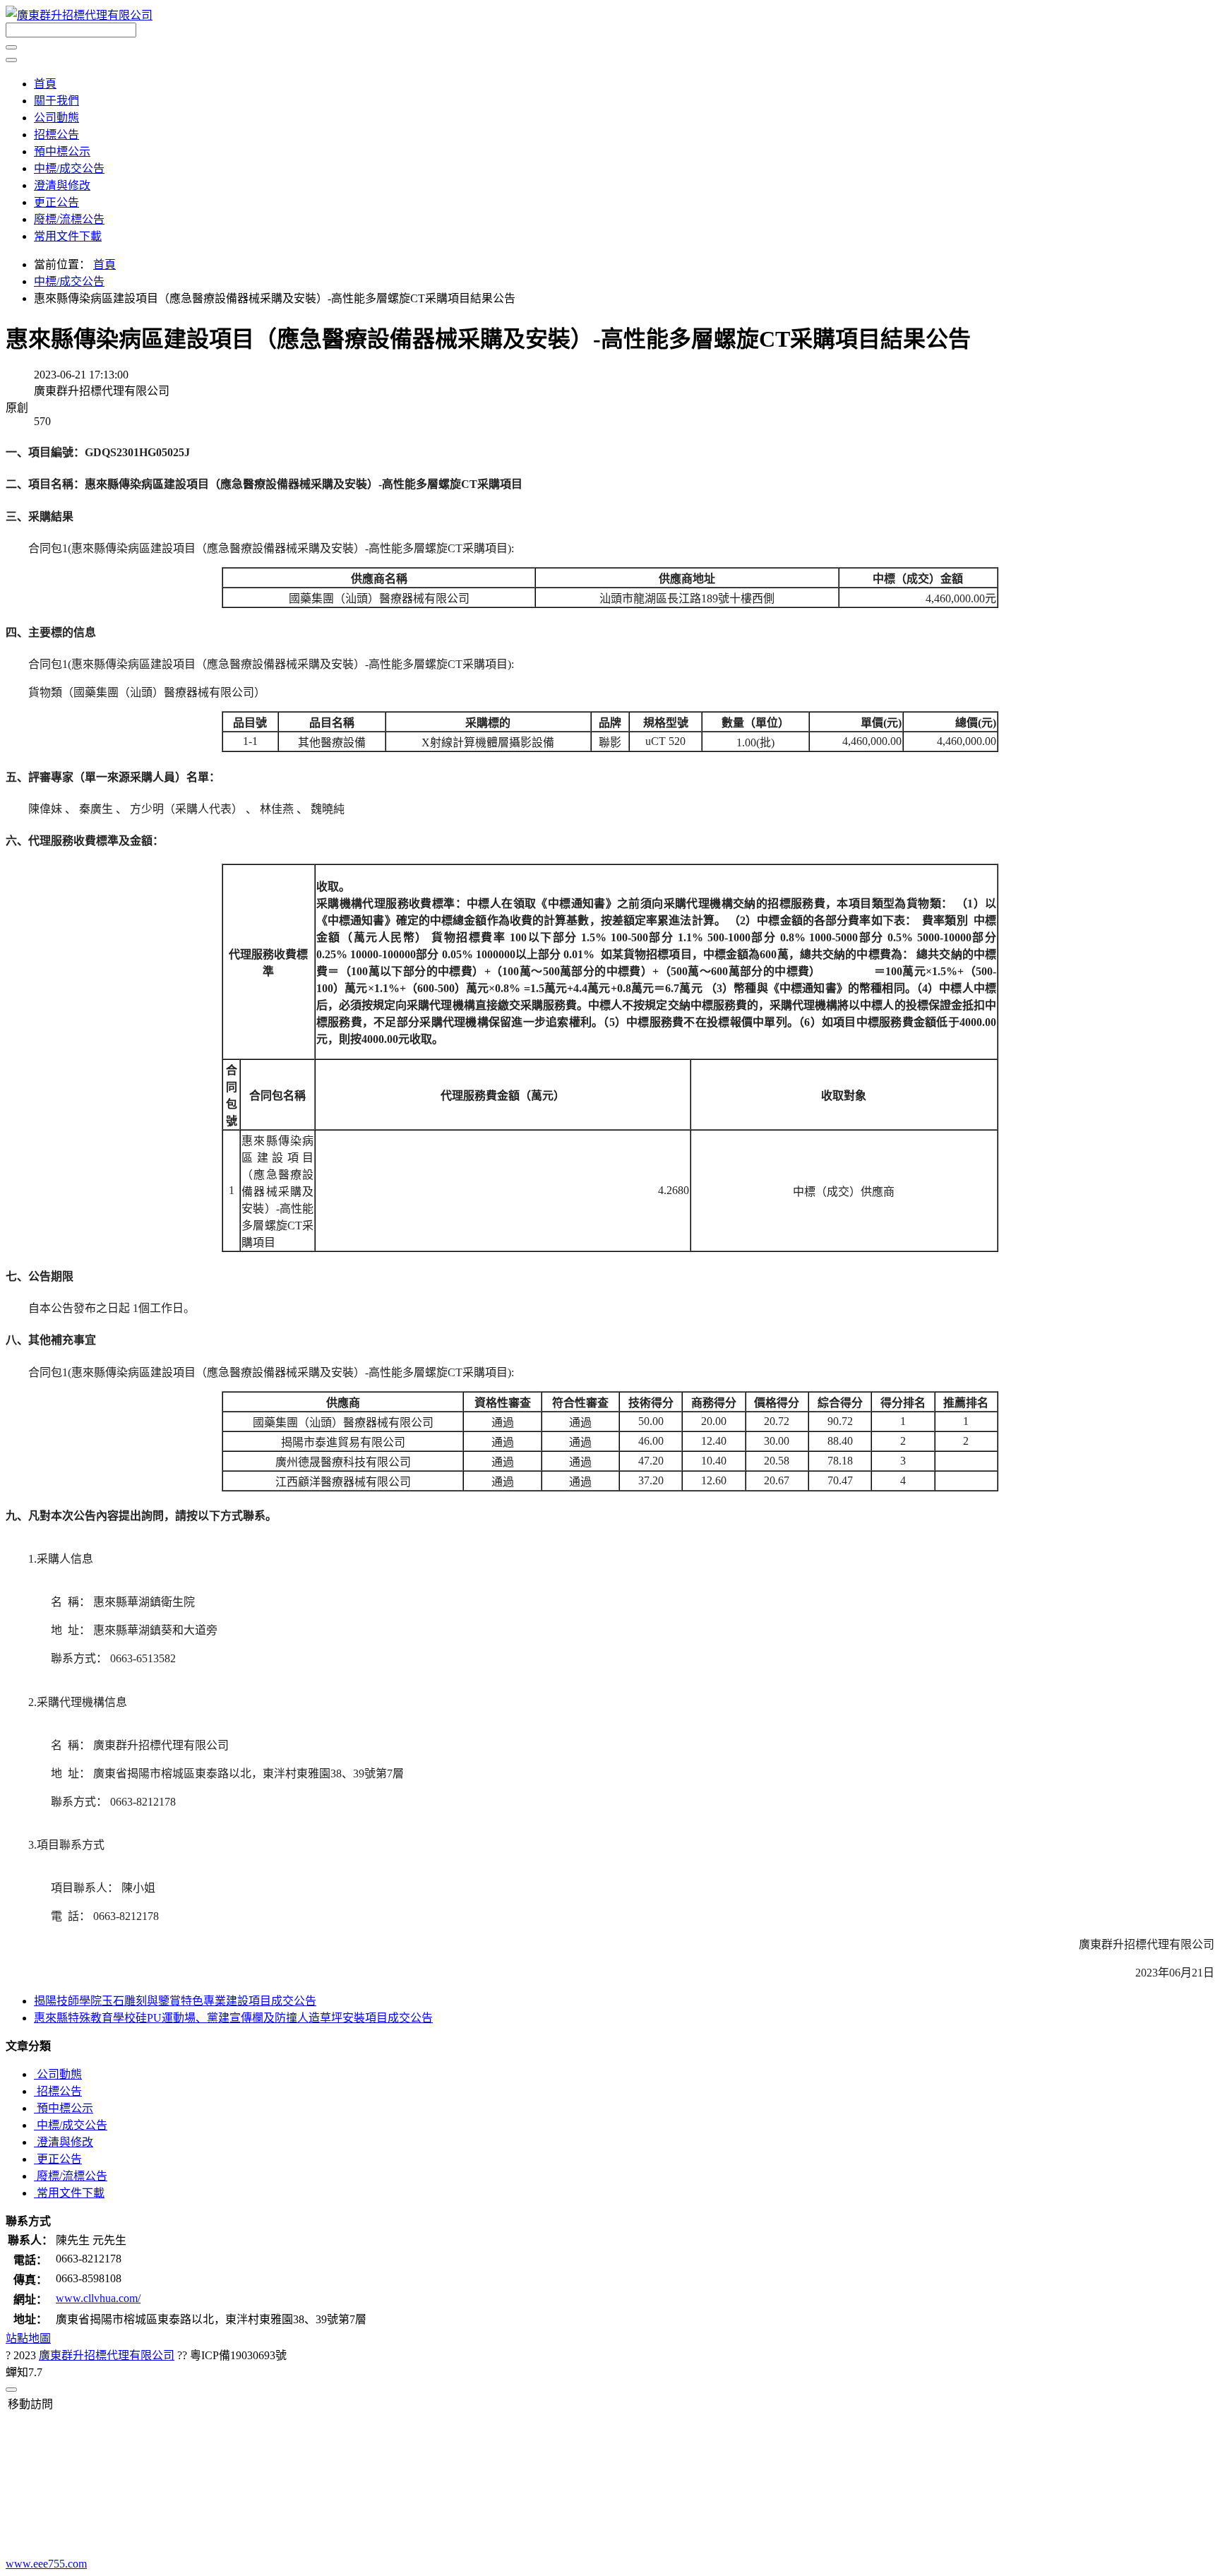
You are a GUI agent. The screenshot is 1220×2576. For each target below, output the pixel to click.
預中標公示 (62, 151)
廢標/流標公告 (69, 219)
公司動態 (56, 118)
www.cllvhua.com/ (98, 2298)
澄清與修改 (62, 185)
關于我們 (56, 101)
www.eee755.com (46, 2564)
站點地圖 (28, 2338)
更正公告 (56, 202)
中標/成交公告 (69, 168)
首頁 (45, 84)
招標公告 (56, 135)
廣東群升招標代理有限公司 (107, 2355)
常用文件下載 (68, 236)
